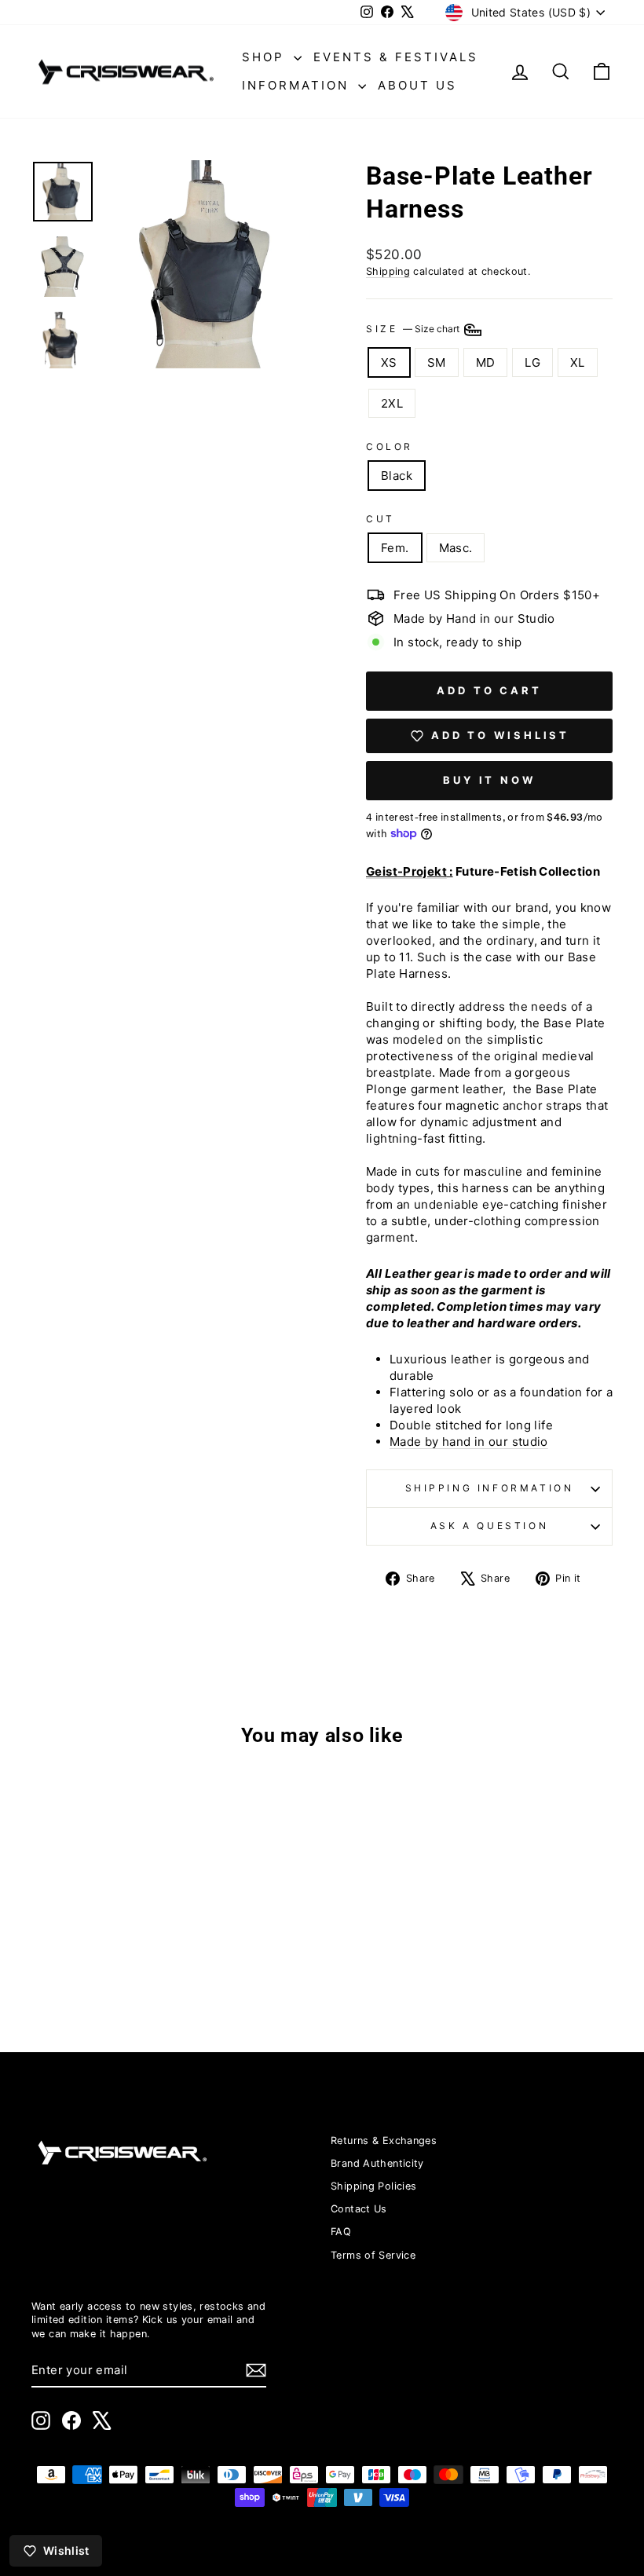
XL (578, 362)
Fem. (395, 548)
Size (414, 329)
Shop (266, 57)
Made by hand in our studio (469, 1442)
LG (532, 362)
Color (390, 446)
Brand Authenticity (377, 2163)
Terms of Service (373, 2255)
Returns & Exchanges (384, 2141)
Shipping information (490, 1488)
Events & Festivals (396, 57)
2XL (392, 403)
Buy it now (489, 780)
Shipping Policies (373, 2186)
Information (298, 85)
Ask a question (489, 1526)
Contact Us (359, 2209)
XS (389, 362)
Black (397, 476)
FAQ (341, 2232)
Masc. (456, 548)
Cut (381, 519)
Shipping (388, 271)
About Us (417, 85)
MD (486, 362)
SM (437, 362)
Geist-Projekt (406, 871)
